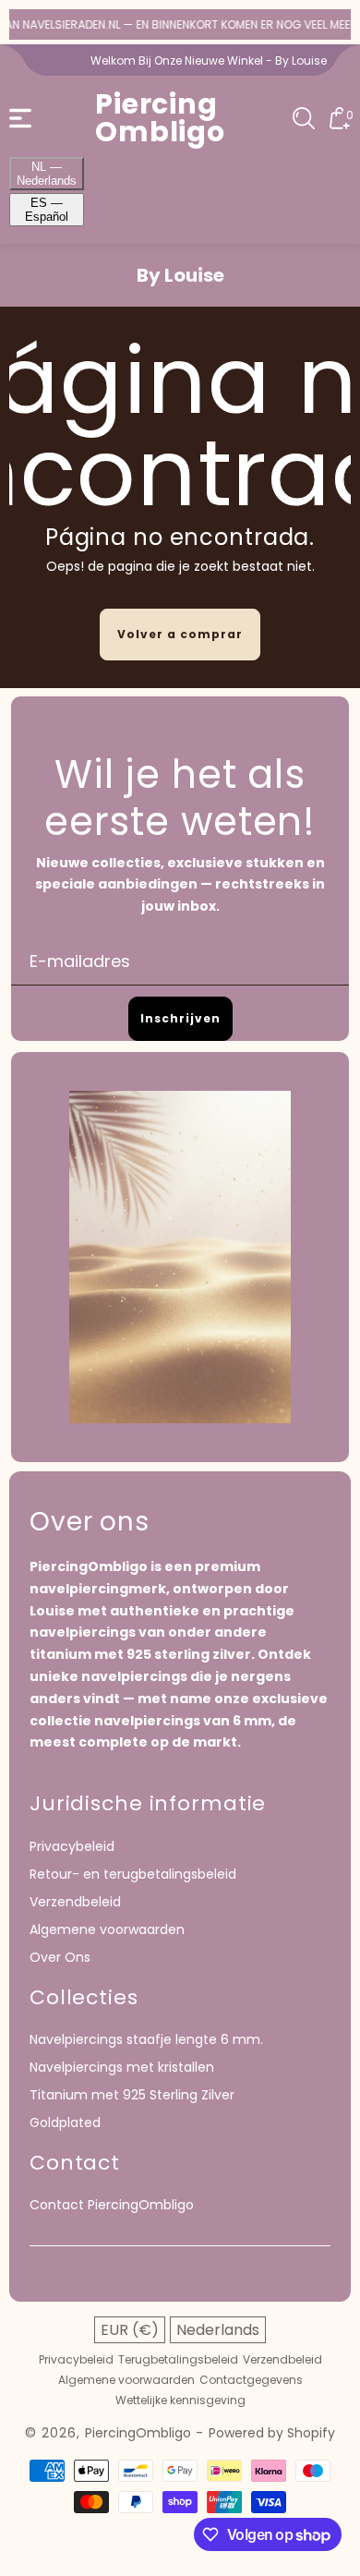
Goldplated (65, 2122)
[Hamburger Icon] (20, 118)
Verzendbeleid (75, 1902)
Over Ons (60, 1957)
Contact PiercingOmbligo (112, 2205)
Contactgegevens (251, 2380)
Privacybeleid (72, 1846)
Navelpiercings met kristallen (122, 2067)
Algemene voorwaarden (107, 1929)
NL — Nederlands (47, 174)
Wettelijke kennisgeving (180, 2401)
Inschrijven (180, 1018)
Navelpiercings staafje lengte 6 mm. (146, 2039)
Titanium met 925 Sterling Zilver (132, 2095)
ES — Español (47, 210)
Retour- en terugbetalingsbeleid (133, 1874)
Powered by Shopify (272, 2433)
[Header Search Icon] (304, 118)
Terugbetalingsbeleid (178, 2360)
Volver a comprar (180, 634)
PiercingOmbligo (138, 2433)
